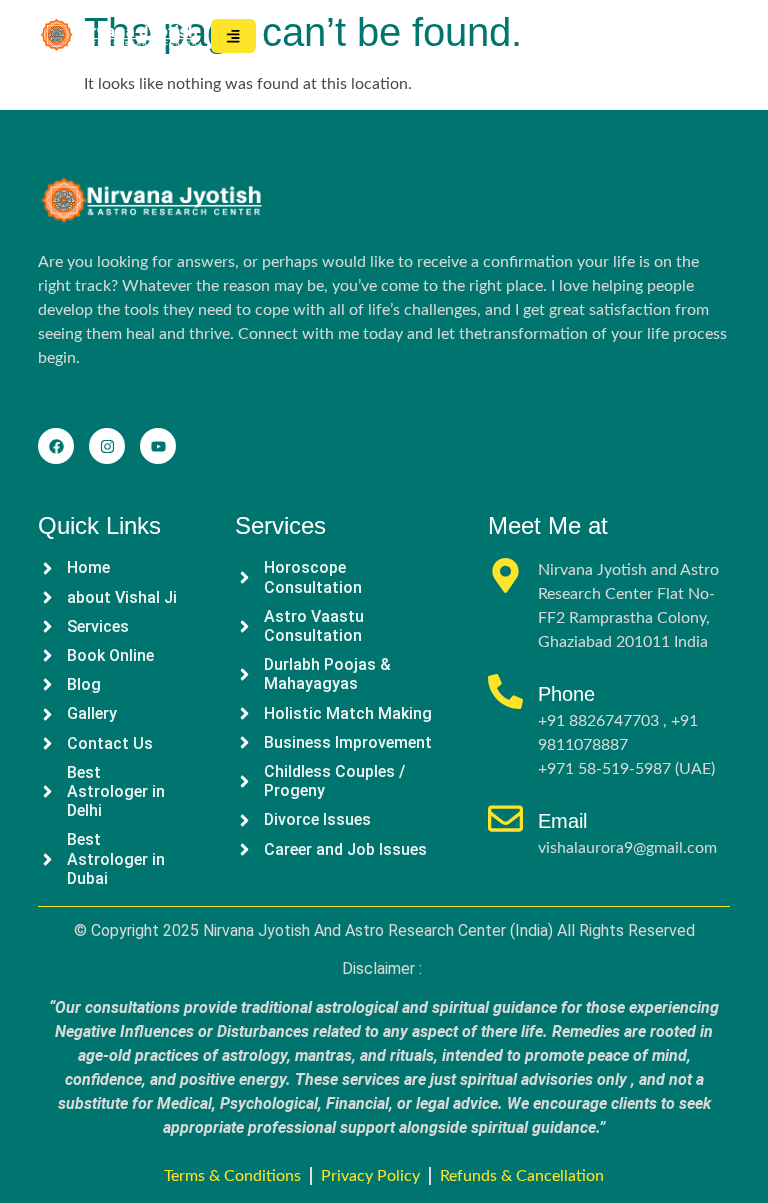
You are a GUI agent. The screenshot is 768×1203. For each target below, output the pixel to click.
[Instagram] (107, 446)
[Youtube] (158, 446)
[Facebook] (56, 446)
